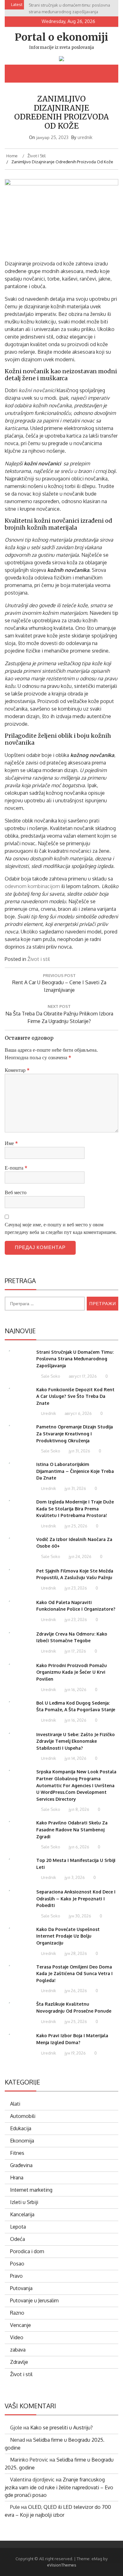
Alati (15, 2104)
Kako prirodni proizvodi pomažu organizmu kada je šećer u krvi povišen (72, 1672)
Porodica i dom (27, 2251)
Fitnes (17, 2153)
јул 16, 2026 (75, 1689)
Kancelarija (22, 2214)
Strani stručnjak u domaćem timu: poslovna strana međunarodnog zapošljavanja (75, 1359)
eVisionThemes (62, 2565)
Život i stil (39, 959)
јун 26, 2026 (75, 1991)
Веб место (16, 1192)
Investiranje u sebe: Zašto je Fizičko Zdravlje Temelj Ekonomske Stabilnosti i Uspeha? (76, 1741)
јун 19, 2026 (75, 2053)
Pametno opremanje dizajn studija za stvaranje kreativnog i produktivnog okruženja (75, 1433)
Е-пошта (16, 1168)
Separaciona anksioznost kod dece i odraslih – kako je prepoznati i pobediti (76, 1899)
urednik (85, 137)
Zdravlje (19, 2362)
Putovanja (21, 2288)
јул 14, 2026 (75, 1758)
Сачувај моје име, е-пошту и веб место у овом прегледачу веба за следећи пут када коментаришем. (61, 1228)
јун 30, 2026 (79, 1916)
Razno (17, 2313)
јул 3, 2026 (74, 1877)
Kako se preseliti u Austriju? (61, 2428)
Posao (17, 2264)
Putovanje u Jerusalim (34, 2300)
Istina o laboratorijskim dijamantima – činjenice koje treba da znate (75, 1471)
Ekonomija (22, 2141)
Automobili (23, 2116)
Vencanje (20, 2325)
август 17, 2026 (82, 1376)
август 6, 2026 (78, 1413)
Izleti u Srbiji (24, 2202)
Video (17, 2337)
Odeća (18, 2239)
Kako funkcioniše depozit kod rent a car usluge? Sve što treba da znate (75, 1396)
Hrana (17, 2178)
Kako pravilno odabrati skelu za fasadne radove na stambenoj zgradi (72, 1829)
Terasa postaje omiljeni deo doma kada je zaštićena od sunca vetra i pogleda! (74, 1974)
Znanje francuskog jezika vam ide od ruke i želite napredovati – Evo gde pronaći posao (59, 2487)
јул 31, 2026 (79, 1451)
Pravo (16, 2276)
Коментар (17, 1070)
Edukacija (21, 2128)
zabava (18, 2350)
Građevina (21, 2165)
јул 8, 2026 (79, 1809)
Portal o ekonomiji (61, 37)
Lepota (18, 2227)
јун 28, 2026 (75, 1953)
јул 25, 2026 (76, 1526)
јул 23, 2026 (75, 1588)
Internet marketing (31, 2190)
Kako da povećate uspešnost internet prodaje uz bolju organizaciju (68, 1936)
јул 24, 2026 (80, 1556)
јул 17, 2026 (75, 1651)
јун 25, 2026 (75, 2021)
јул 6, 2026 (79, 1847)
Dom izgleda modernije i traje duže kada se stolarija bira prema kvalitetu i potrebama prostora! (75, 1509)
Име (11, 1143)
